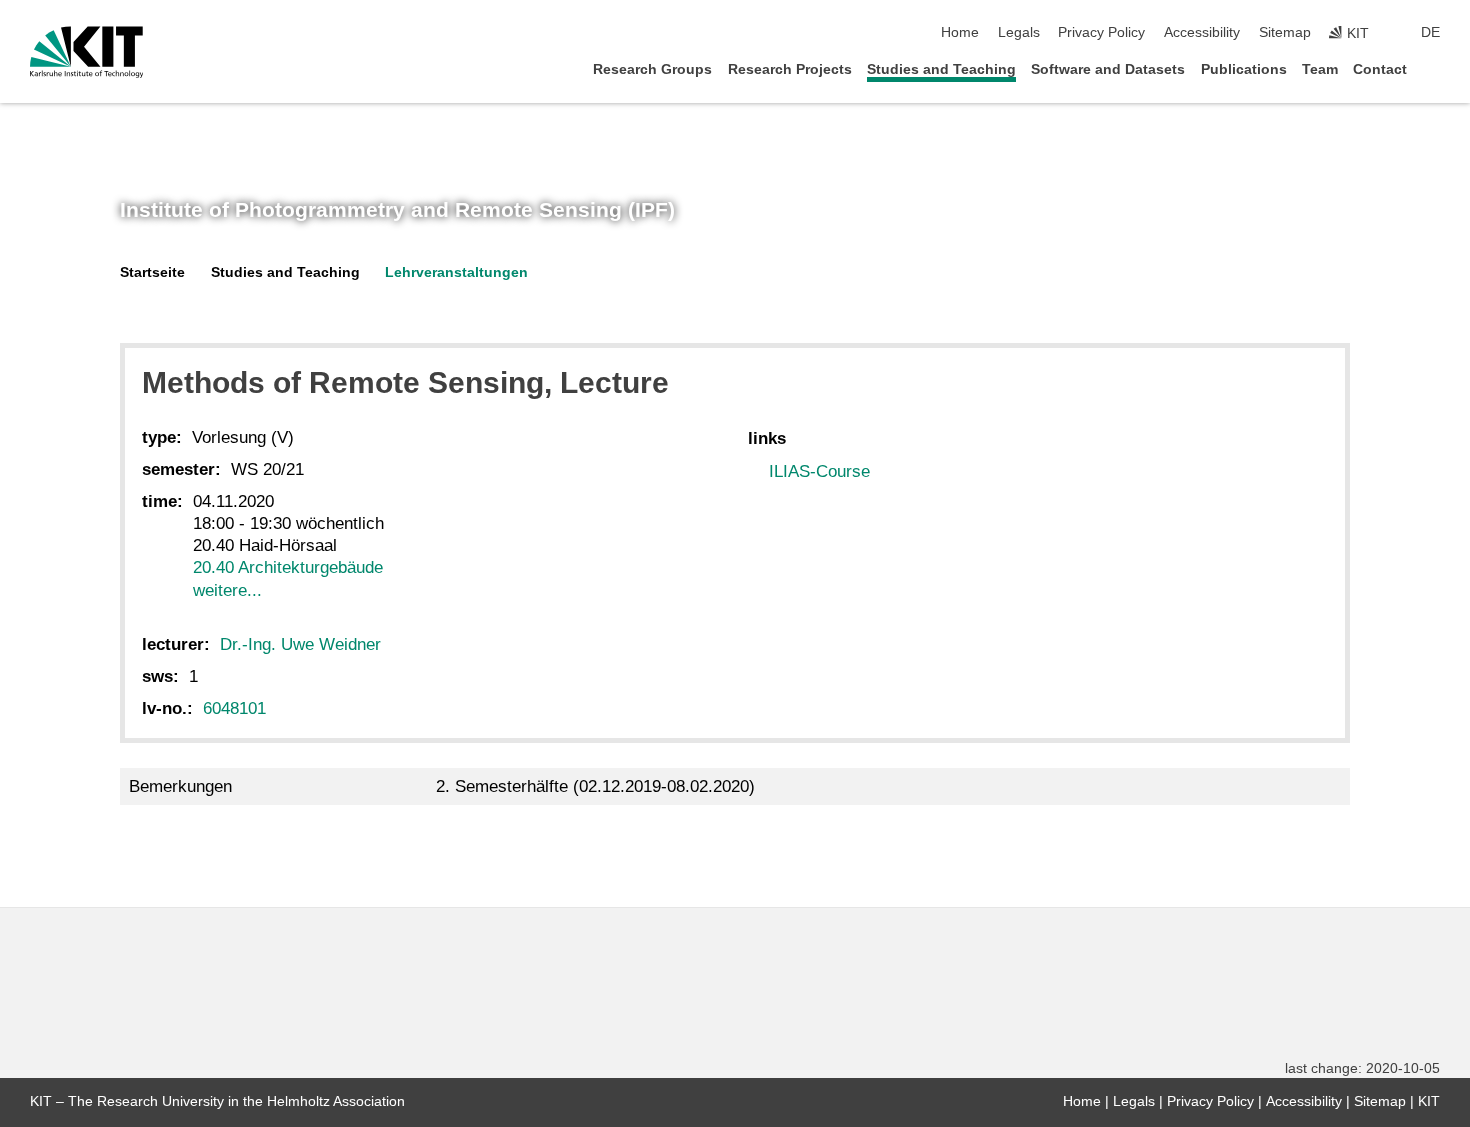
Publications (1244, 69)
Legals (1019, 32)
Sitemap (1285, 32)
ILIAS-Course (819, 471)
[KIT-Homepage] (86, 52)
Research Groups (652, 69)
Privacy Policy (1101, 32)
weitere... (227, 590)
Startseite (152, 272)
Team (1320, 69)
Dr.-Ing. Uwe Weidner (300, 644)
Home (960, 32)
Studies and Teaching (941, 69)
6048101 (234, 708)
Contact (1380, 69)
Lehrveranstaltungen (456, 272)
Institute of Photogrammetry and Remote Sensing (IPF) (397, 210)
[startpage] (1434, 68)
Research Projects (790, 69)
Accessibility (1202, 32)
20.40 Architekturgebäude (288, 567)
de (1430, 32)
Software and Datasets (1108, 69)
